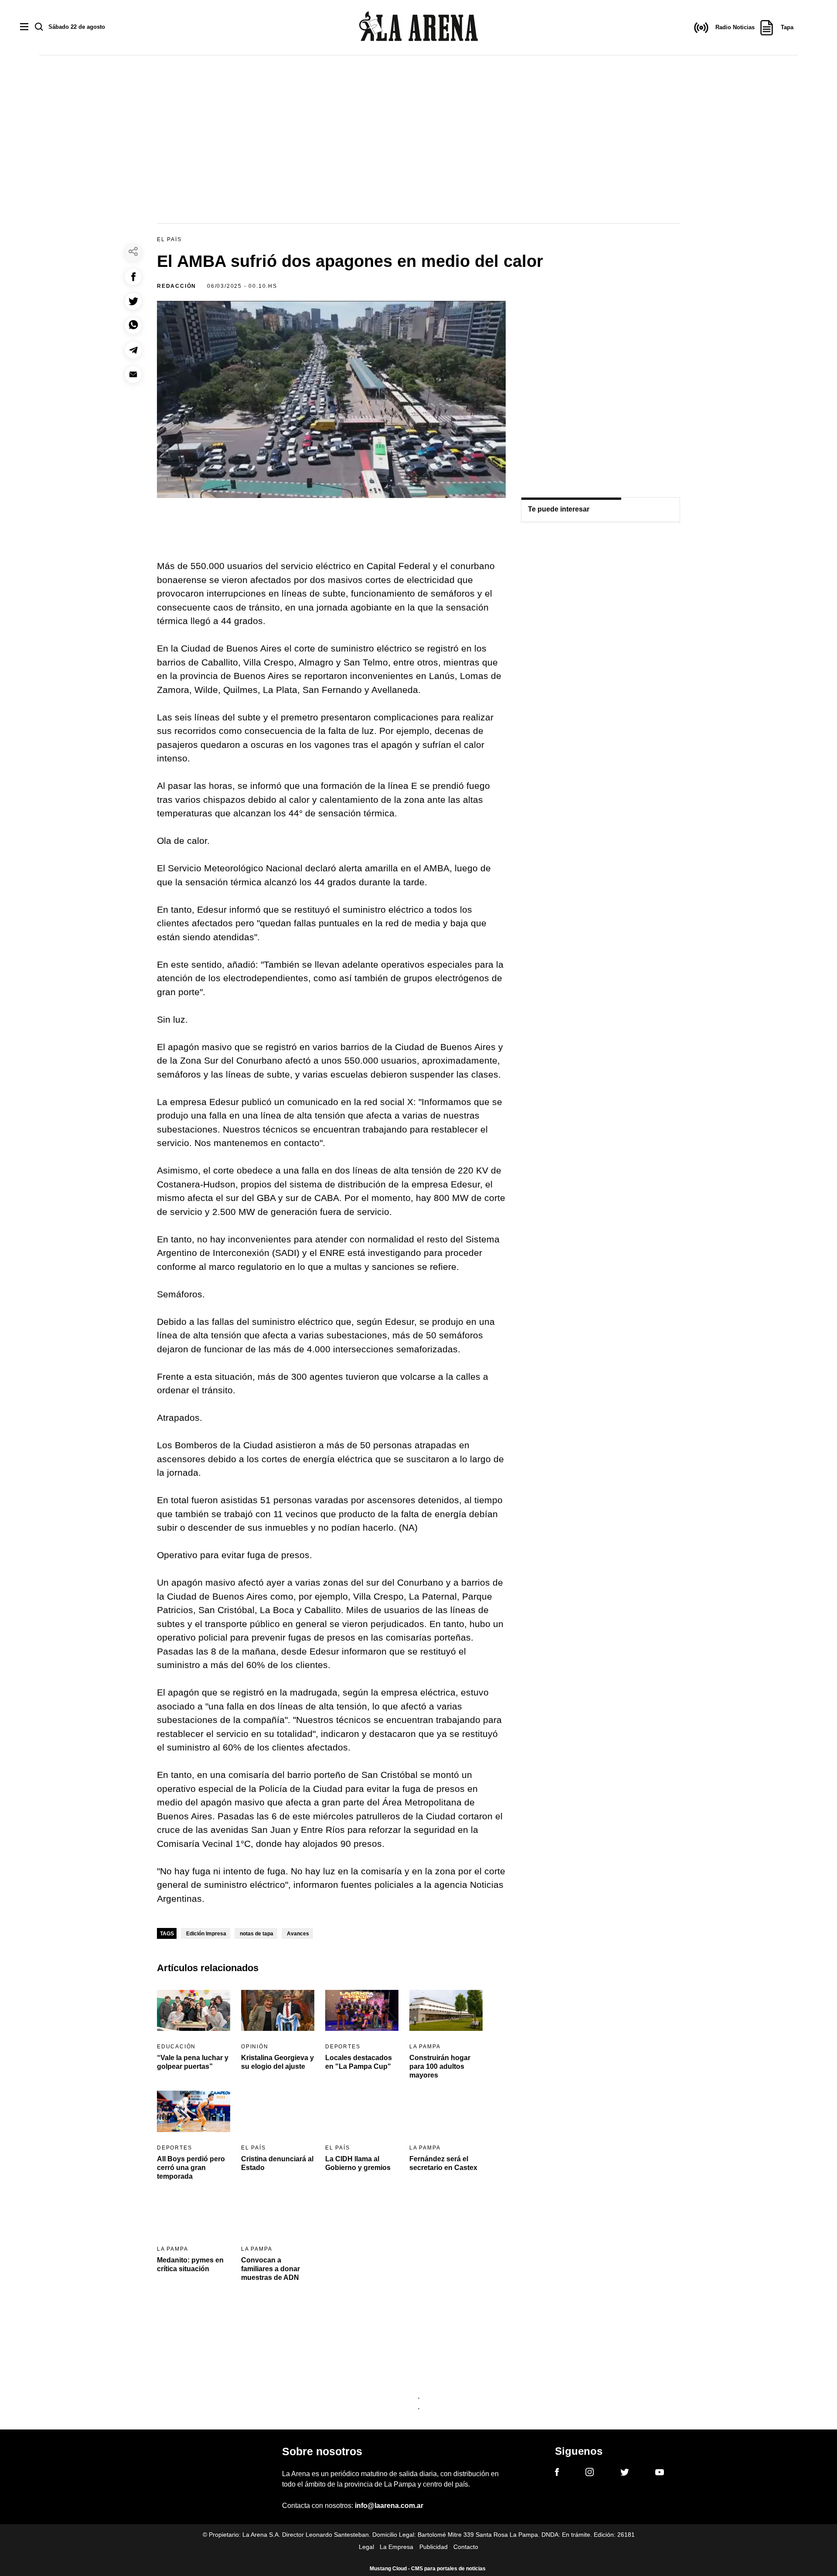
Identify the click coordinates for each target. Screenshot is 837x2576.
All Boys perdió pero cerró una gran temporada (191, 2168)
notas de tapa (257, 1934)
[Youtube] (660, 2474)
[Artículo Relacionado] (194, 2011)
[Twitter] (625, 2474)
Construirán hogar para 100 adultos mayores (440, 2066)
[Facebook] (557, 2474)
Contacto (466, 2547)
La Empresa (396, 2547)
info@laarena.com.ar (389, 2506)
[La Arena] (418, 28)
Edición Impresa (206, 1934)
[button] (133, 277)
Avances (298, 1934)
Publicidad (434, 2547)
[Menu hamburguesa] (24, 27)
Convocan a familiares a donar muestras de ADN (270, 2269)
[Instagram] (590, 2474)
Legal (366, 2547)
